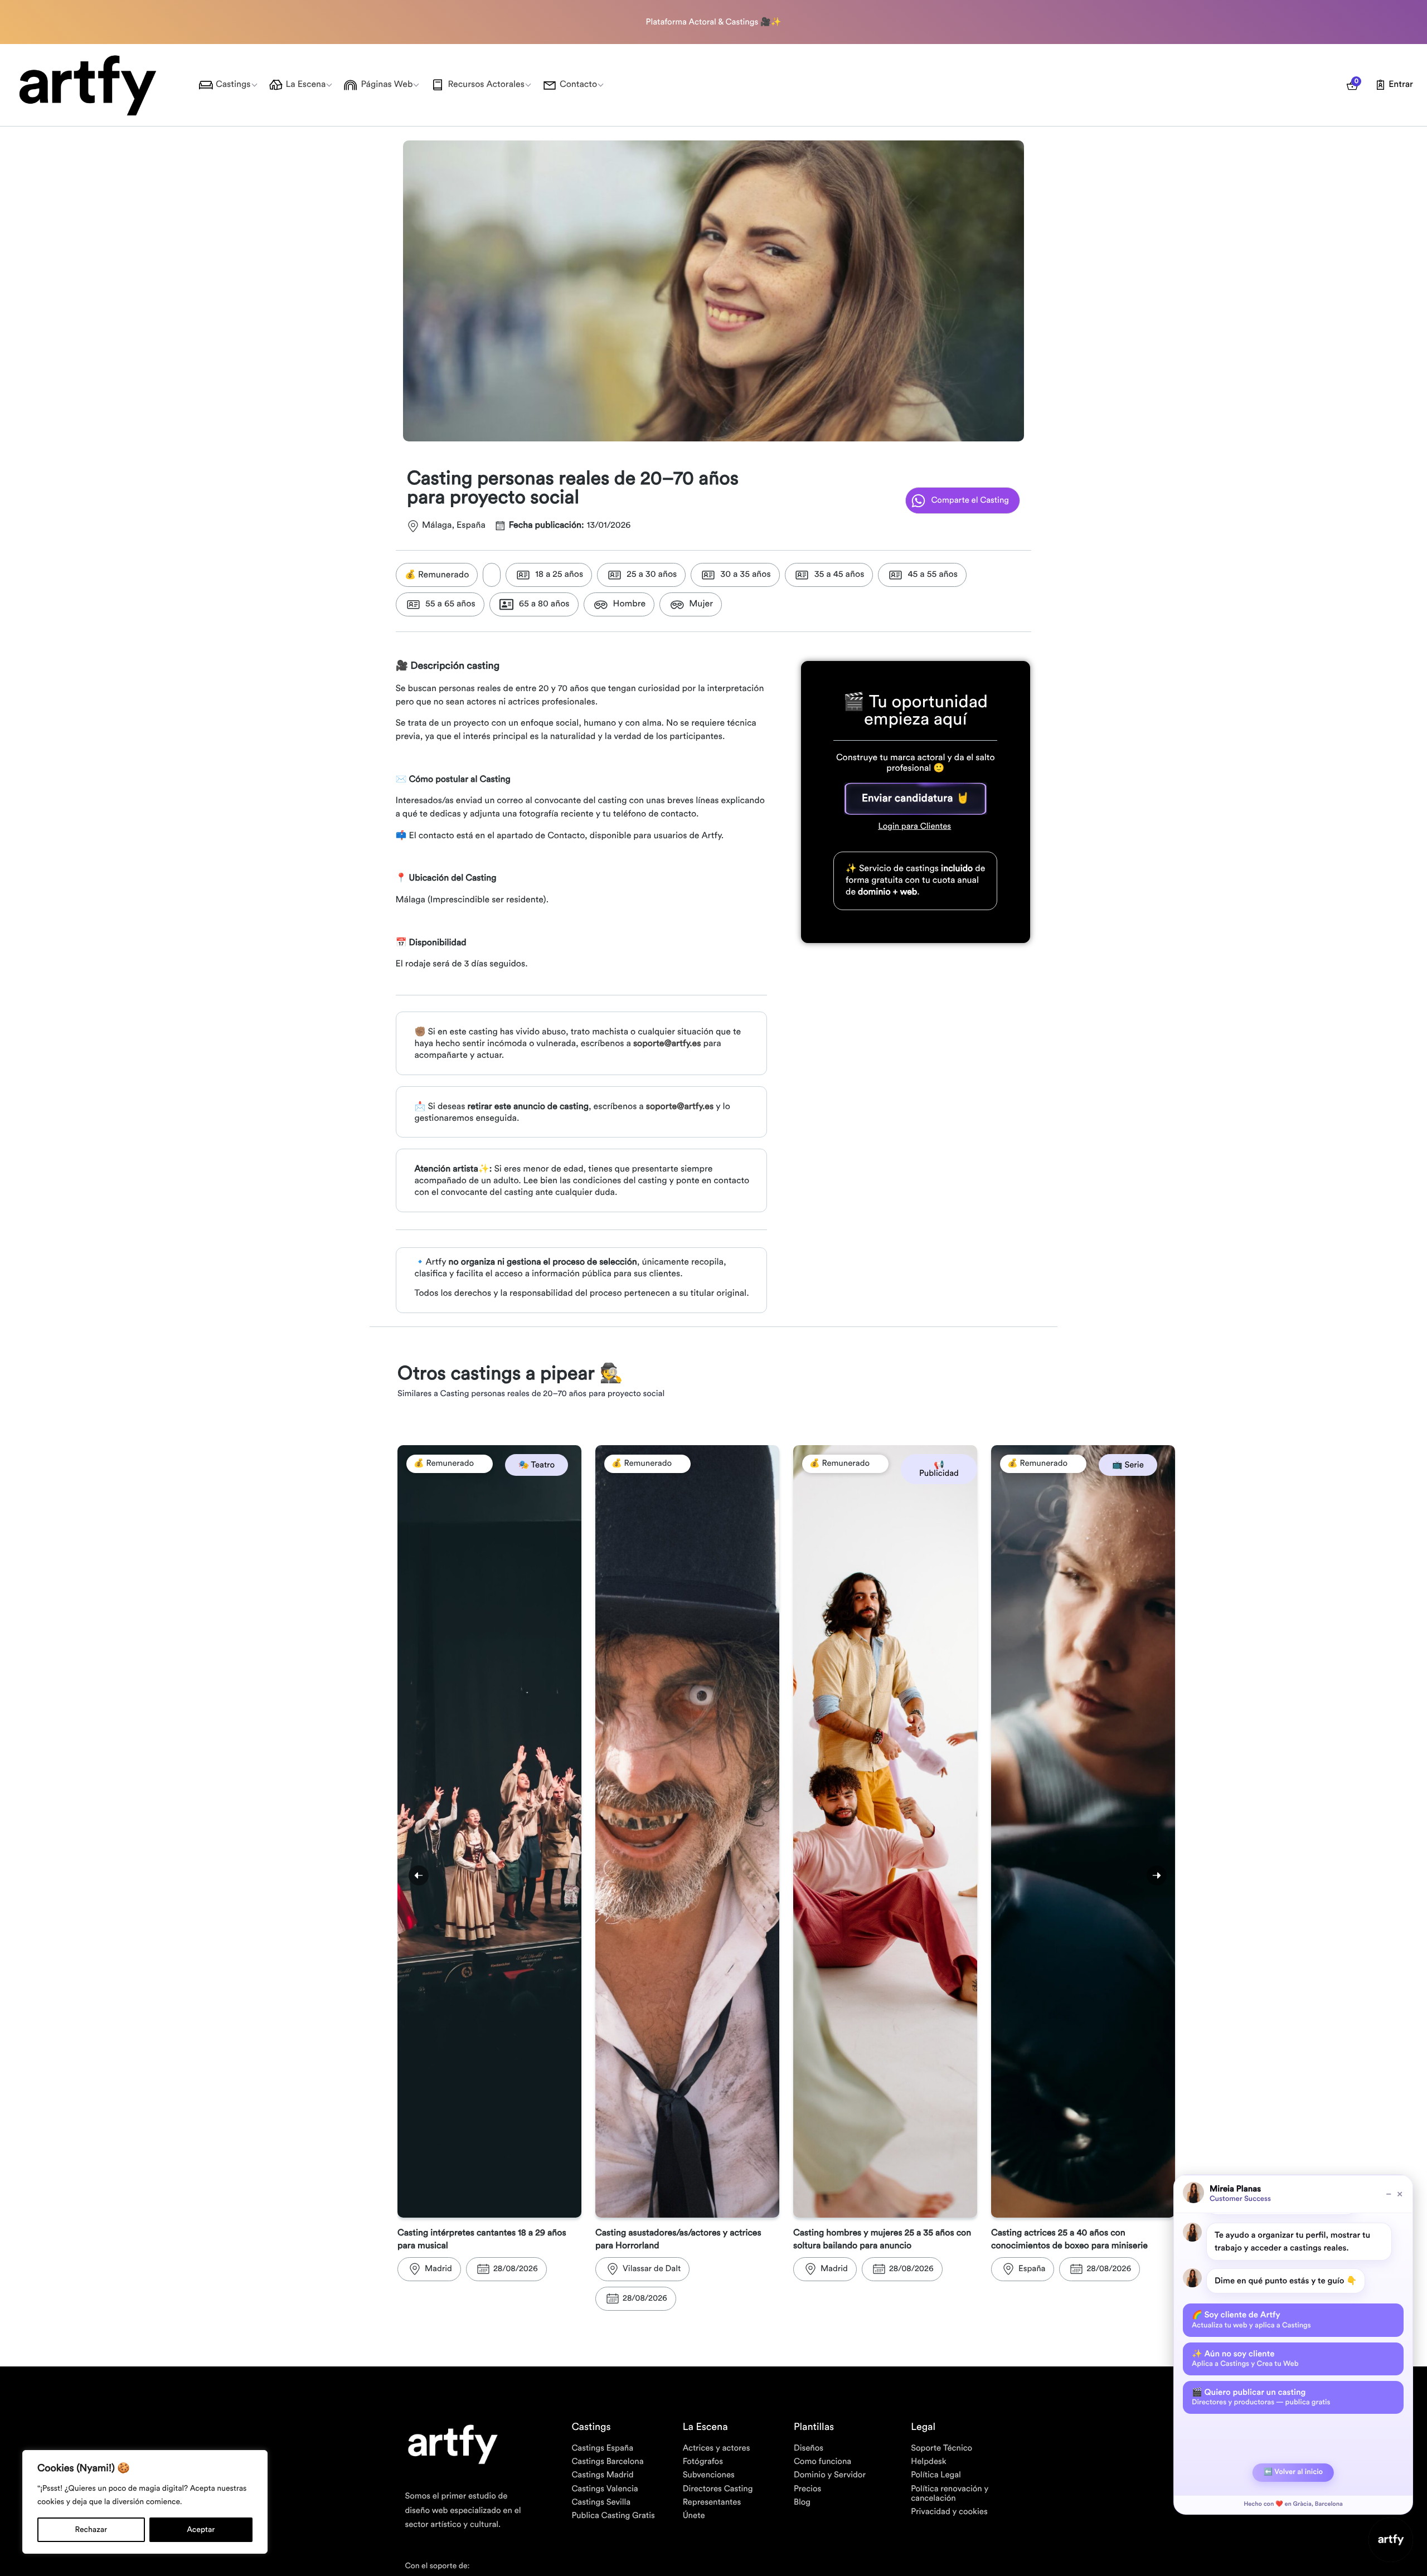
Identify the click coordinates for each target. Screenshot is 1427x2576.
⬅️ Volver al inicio (1293, 2472)
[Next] (1157, 1875)
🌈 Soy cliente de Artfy (1251, 2320)
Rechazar (91, 2530)
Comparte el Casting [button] (970, 500)
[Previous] (419, 1875)
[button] (916, 799)
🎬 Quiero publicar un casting (1261, 2397)
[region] (145, 2502)
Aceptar (201, 2530)
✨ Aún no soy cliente (1245, 2359)
